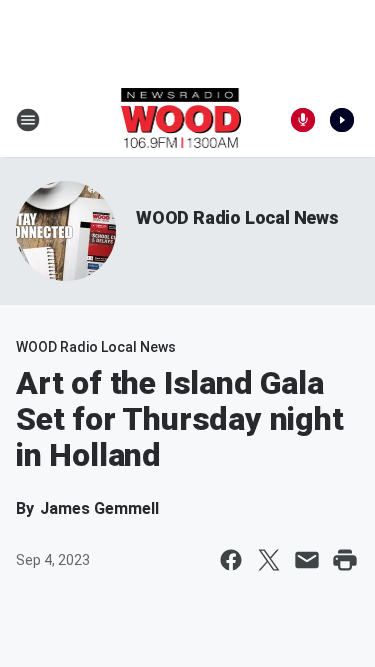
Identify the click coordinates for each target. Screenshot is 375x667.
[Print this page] (345, 560)
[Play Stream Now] (342, 120)
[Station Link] (181, 120)
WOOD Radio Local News (237, 217)
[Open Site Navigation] (28, 120)
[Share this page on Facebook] (231, 560)
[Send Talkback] (303, 120)
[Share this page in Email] (307, 560)
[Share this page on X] (269, 560)
